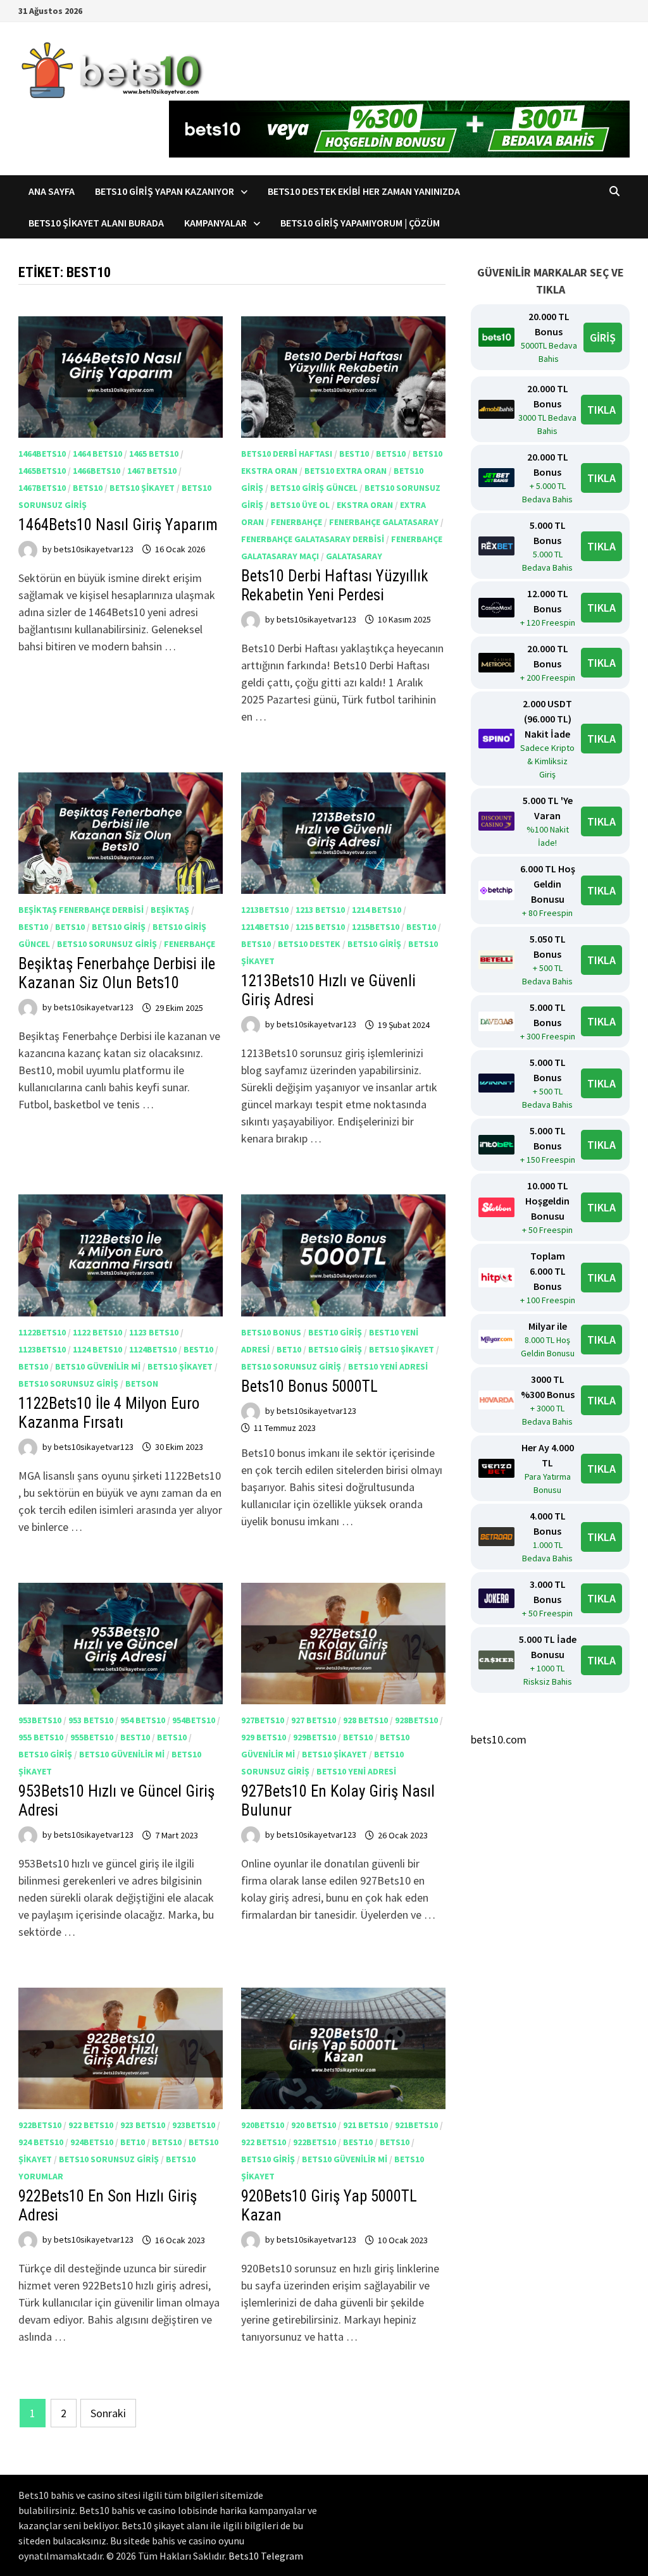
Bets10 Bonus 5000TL (309, 1386)
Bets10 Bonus (271, 1332)
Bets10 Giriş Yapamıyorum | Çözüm (360, 223)
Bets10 (88, 488)
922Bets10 (40, 2125)
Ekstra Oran (365, 505)
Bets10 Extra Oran (346, 471)
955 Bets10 (41, 1737)
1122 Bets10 (97, 1332)
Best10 (354, 454)
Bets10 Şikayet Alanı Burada (96, 223)
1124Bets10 (153, 1349)
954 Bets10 (143, 1720)
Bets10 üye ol (300, 505)
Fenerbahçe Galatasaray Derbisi (313, 539)
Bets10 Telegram (266, 2556)
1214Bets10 (265, 927)
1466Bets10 (97, 471)
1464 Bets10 (97, 454)
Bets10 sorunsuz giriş (107, 944)
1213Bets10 (265, 910)
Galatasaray (354, 556)
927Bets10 (263, 1720)
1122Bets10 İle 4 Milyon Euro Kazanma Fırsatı (109, 1413)
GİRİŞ (603, 337)
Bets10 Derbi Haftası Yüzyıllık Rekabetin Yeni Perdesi (335, 585)
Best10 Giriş (335, 1332)
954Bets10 (194, 1720)
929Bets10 (315, 1737)
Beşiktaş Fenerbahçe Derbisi (81, 910)
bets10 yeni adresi (388, 1366)
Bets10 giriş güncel (314, 488)
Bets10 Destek (309, 944)
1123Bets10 (42, 1349)
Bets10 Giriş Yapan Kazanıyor (165, 191)
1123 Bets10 (154, 1332)
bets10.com (499, 1739)
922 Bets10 (91, 2125)
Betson (142, 1384)
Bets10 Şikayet (142, 488)
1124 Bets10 (97, 1349)
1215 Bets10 (320, 927)
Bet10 (289, 1349)
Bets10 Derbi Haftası (287, 454)
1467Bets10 (42, 488)
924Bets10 (92, 2142)
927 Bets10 (314, 1720)
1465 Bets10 (154, 454)
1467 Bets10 (152, 471)
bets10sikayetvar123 (94, 549)
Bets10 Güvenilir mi (98, 1366)
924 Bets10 (41, 2142)
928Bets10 (416, 1720)
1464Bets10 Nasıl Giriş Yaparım (118, 525)
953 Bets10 (91, 1720)
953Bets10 (40, 1720)
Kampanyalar (215, 223)
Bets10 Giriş (119, 927)
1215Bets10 (376, 927)
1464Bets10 (42, 454)
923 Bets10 (143, 2125)
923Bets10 (194, 2125)
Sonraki (108, 2413)
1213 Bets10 (320, 910)
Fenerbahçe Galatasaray (384, 522)
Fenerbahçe (296, 522)
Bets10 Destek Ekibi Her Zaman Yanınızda (364, 191)
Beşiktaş (170, 910)
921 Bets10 (365, 2125)
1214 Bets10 (377, 910)
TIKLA (601, 410)
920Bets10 (263, 2125)
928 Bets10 (365, 1720)
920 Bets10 (314, 2125)
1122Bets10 (42, 1332)
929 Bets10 (264, 1737)
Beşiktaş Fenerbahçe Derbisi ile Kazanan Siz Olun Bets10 (117, 973)
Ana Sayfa (52, 191)
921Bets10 (416, 2125)
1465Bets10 (42, 471)
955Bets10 (92, 1737)
